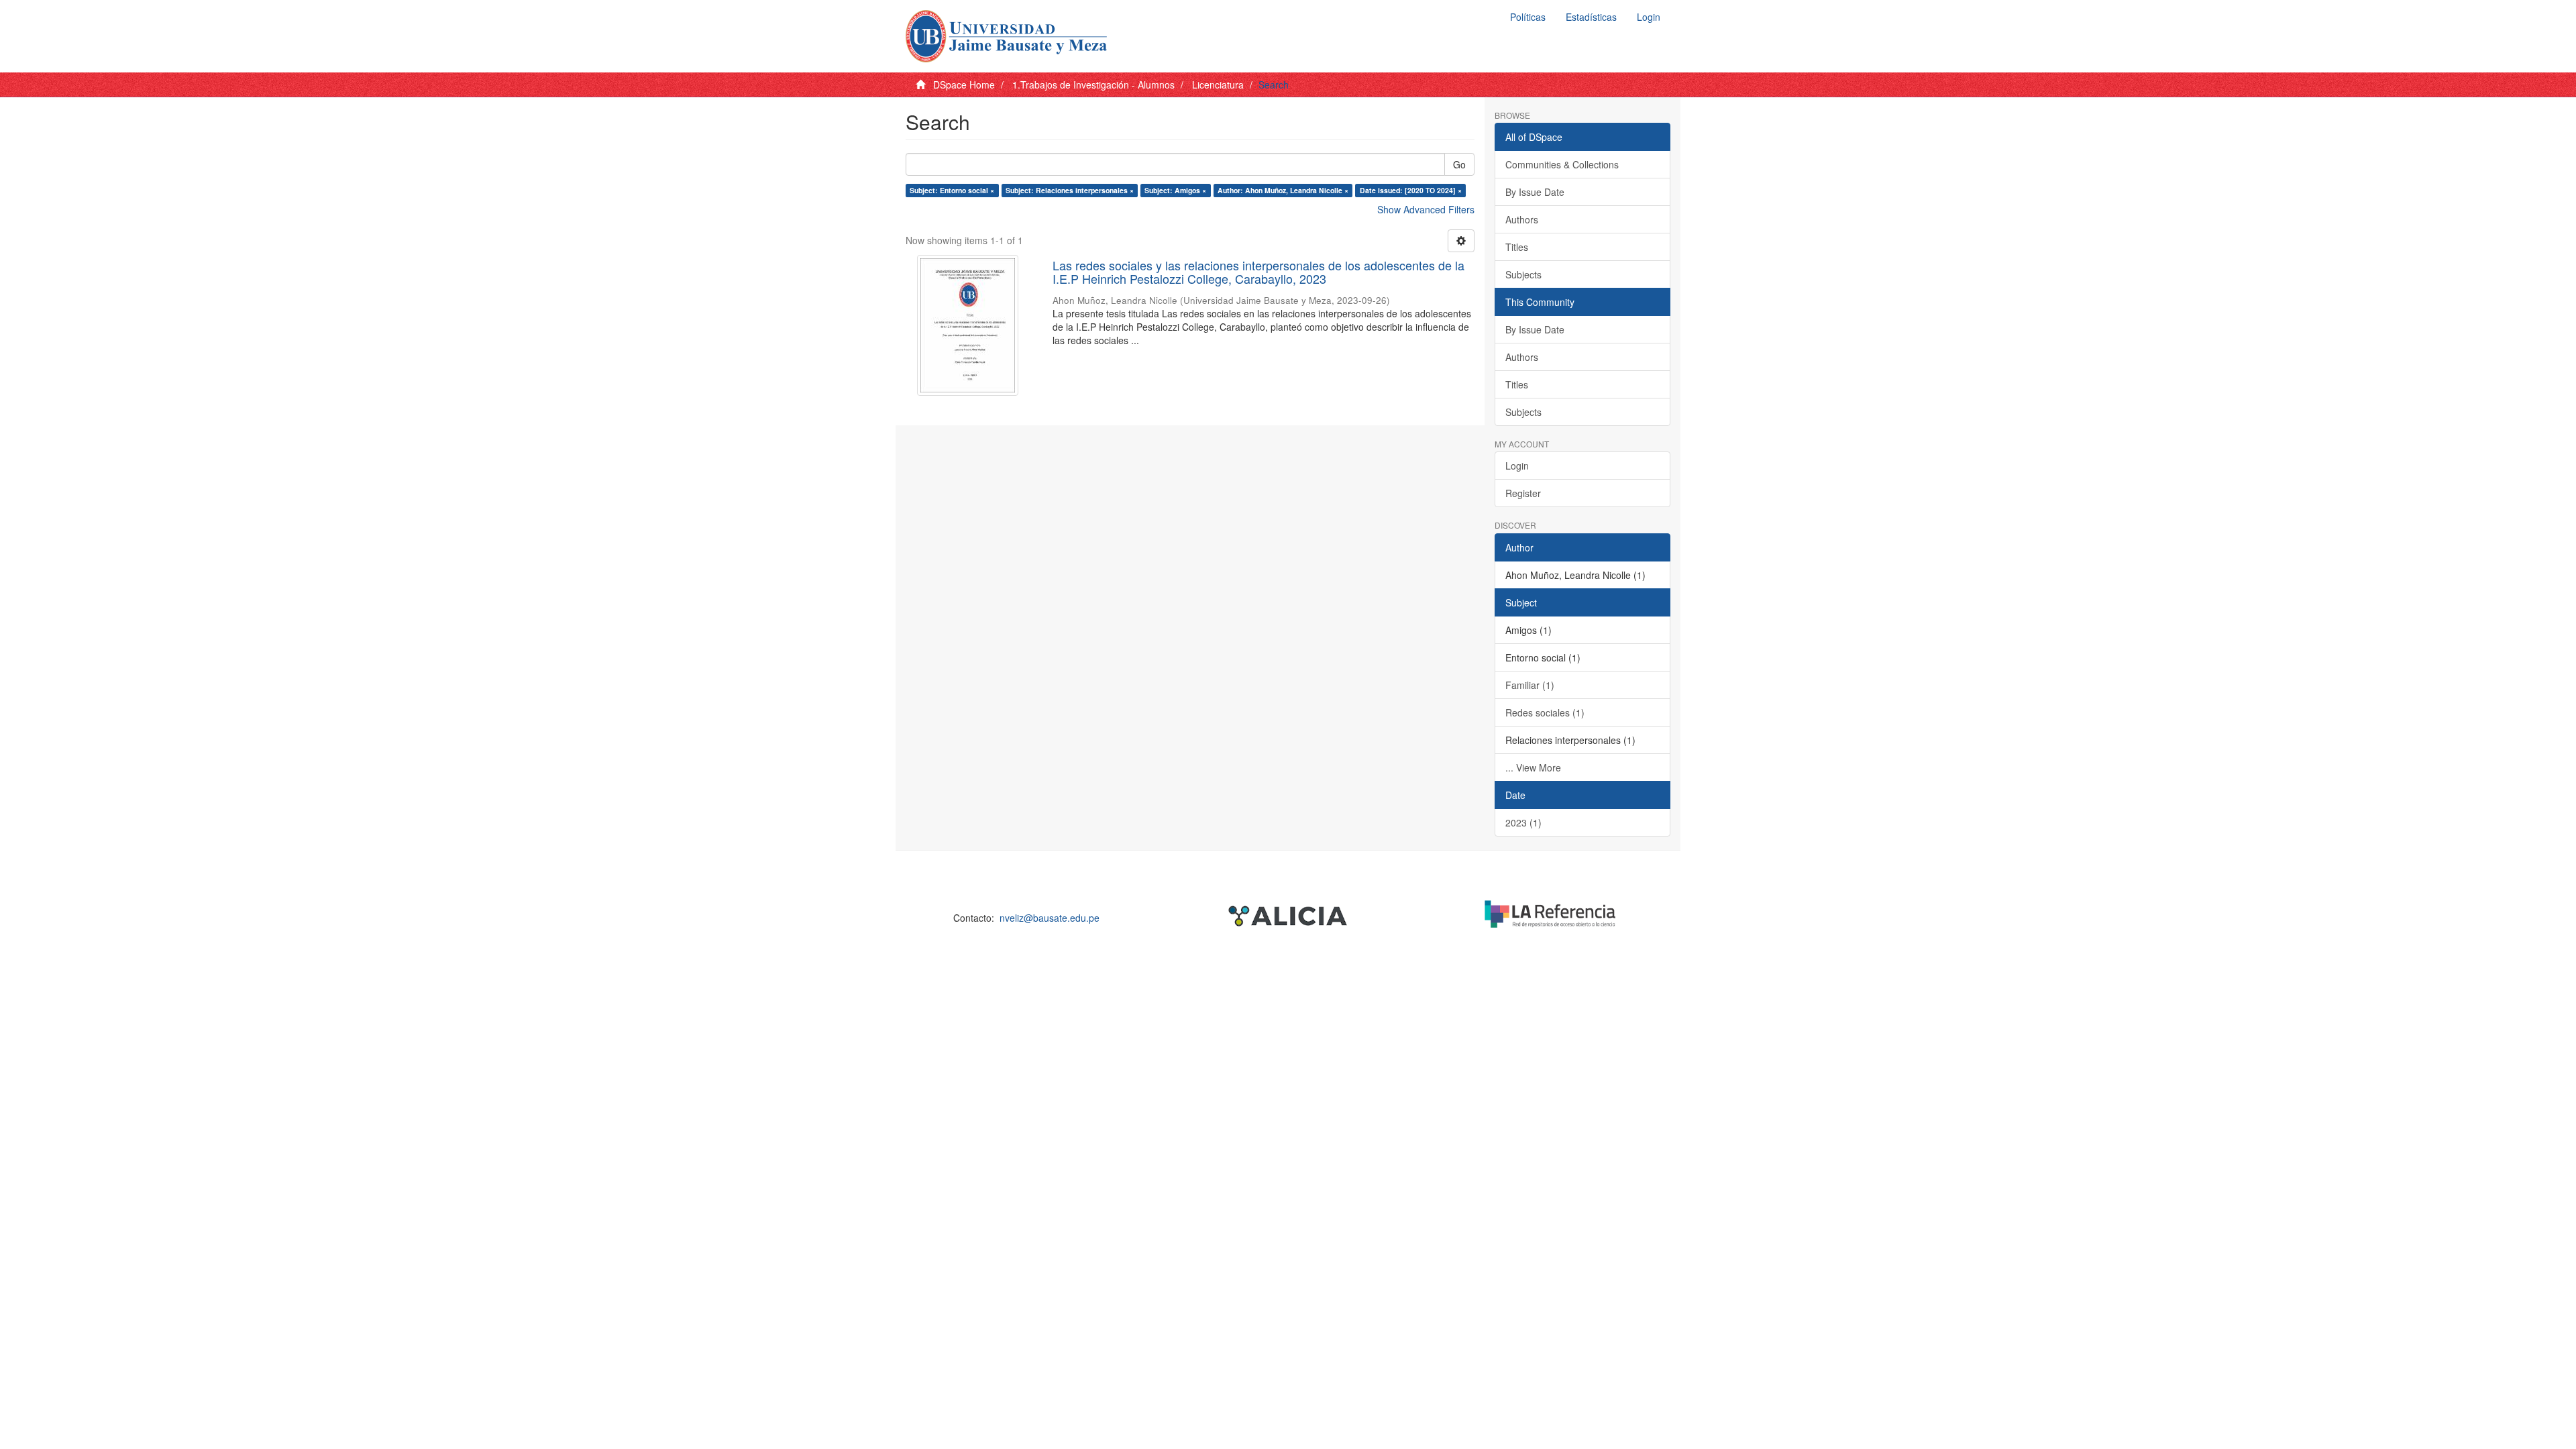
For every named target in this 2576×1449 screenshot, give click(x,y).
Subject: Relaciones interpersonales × (1070, 190)
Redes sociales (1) (1545, 712)
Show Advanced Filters (1426, 209)
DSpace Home (964, 85)
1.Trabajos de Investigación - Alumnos (1093, 85)
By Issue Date (1535, 192)
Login (1517, 466)
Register (1523, 493)
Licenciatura (1218, 85)
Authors (1522, 219)
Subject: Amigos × (1175, 190)
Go (1459, 164)
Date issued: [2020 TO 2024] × (1411, 190)
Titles (1517, 247)
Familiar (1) (1530, 685)
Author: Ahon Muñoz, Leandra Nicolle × (1283, 190)
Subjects (1523, 274)
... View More (1533, 767)
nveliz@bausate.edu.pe (1050, 918)
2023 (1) (1523, 822)
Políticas (1528, 17)
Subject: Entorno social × (952, 190)
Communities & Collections (1562, 164)
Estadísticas (1591, 17)
